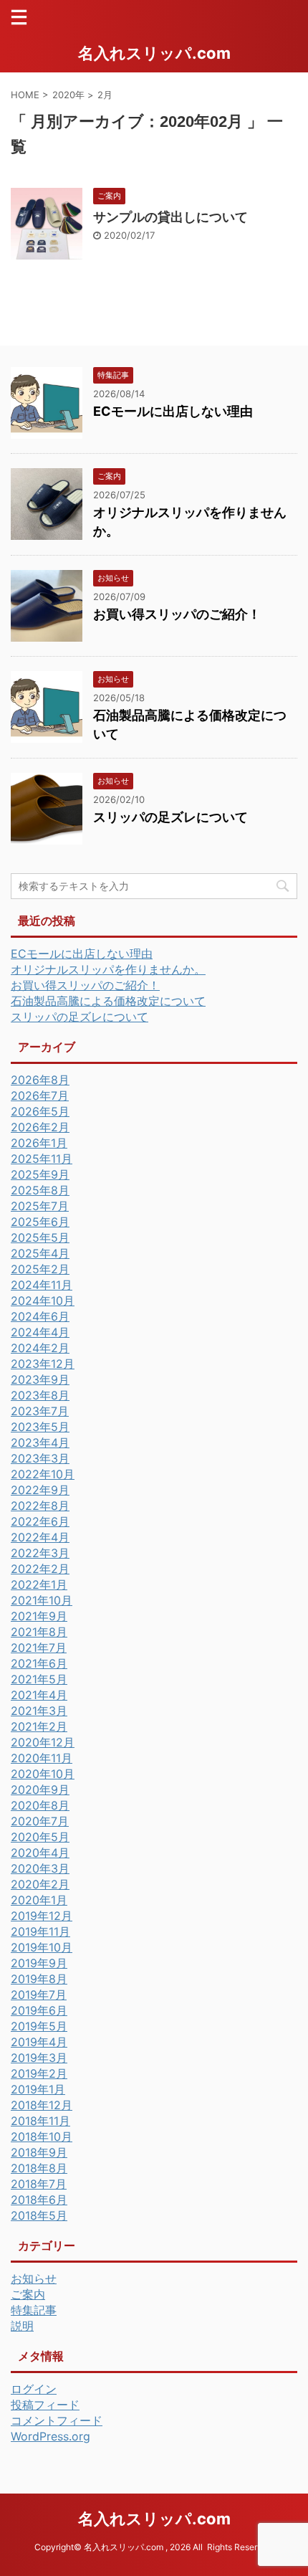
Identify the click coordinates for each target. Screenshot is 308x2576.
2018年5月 (39, 2215)
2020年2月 (40, 1884)
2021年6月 (39, 1663)
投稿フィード (45, 2405)
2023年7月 (40, 1411)
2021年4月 (39, 1695)
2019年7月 (39, 1995)
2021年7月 (39, 1648)
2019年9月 (39, 1963)
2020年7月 (40, 1821)
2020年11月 (42, 1758)
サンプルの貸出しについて (170, 217)
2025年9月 (40, 1174)
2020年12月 (43, 1742)
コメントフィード (57, 2420)
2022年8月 (40, 1506)
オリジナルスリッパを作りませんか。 (108, 969)
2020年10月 (43, 1774)
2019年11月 (40, 1931)
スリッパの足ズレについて (170, 817)
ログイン (34, 2389)
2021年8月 (39, 1632)
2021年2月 (39, 1726)
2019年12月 (42, 1916)
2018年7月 (39, 2184)
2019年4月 (39, 2042)
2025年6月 (40, 1222)
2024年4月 (40, 1332)
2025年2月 (40, 1269)
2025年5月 (40, 1237)
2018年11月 (40, 2121)
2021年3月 (39, 1711)
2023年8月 (40, 1395)
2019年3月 (39, 2058)
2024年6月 (40, 1316)
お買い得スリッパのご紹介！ (177, 614)
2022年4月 (40, 1537)
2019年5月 (39, 2026)
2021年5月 (39, 1679)
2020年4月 (40, 1853)
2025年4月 (40, 1253)
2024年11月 (42, 1285)
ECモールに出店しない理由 (173, 411)
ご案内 (28, 2294)
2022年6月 (40, 1521)
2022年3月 (40, 1553)
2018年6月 (39, 2200)
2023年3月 (40, 1458)
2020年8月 (40, 1805)
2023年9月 (40, 1379)
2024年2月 (40, 1348)
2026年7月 (40, 1095)
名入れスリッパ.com (154, 53)
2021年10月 (42, 1600)
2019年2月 (39, 2073)
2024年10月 (43, 1301)
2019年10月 (42, 1947)
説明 (22, 2326)
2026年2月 (40, 1127)
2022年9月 (40, 1490)
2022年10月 (43, 1474)
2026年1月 (39, 1143)
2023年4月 (40, 1443)
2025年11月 (42, 1159)
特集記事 (34, 2310)
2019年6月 (39, 2010)
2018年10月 (42, 2137)
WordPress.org (50, 2436)
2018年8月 (39, 2168)
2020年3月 (40, 1868)
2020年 (68, 95)
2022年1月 (39, 1584)
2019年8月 (39, 1979)
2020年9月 (40, 1790)
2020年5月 (40, 1837)
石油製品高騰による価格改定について (108, 1001)
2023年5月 (40, 1427)
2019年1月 (38, 2089)
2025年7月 (40, 1206)
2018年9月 (39, 2152)
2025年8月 (40, 1190)
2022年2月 (40, 1569)
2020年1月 (39, 1900)
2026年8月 (40, 1080)
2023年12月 (43, 1364)
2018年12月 (42, 2105)
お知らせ (34, 2278)
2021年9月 (39, 1616)
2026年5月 (40, 1111)
